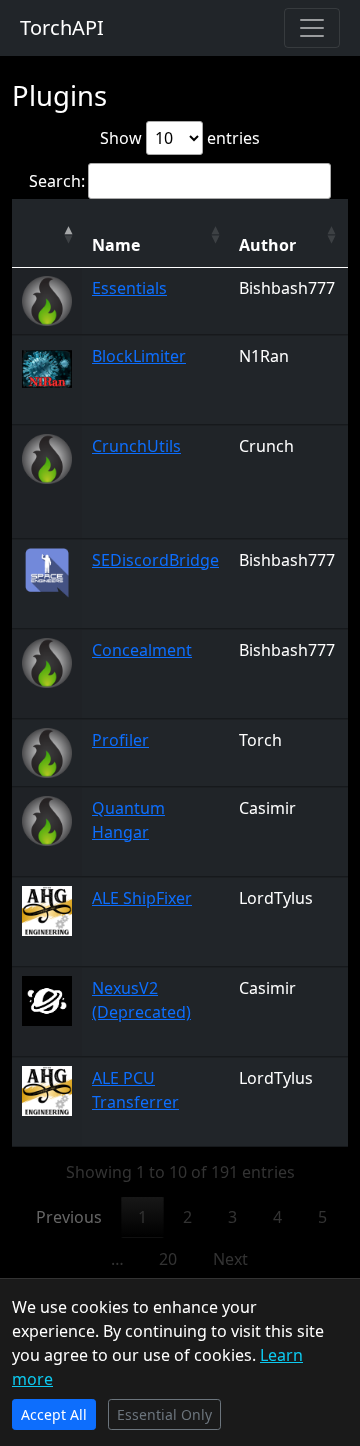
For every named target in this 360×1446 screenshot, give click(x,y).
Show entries (180, 138)
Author (267, 245)
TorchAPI (62, 27)
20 (168, 1259)
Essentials (129, 288)
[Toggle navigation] (312, 28)
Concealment (142, 650)
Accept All (54, 1414)
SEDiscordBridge (155, 560)
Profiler (120, 740)
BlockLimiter (139, 356)
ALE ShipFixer (142, 898)
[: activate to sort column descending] (47, 233)
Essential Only (164, 1414)
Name (116, 245)
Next (230, 1259)
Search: (57, 181)
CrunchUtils (136, 446)
